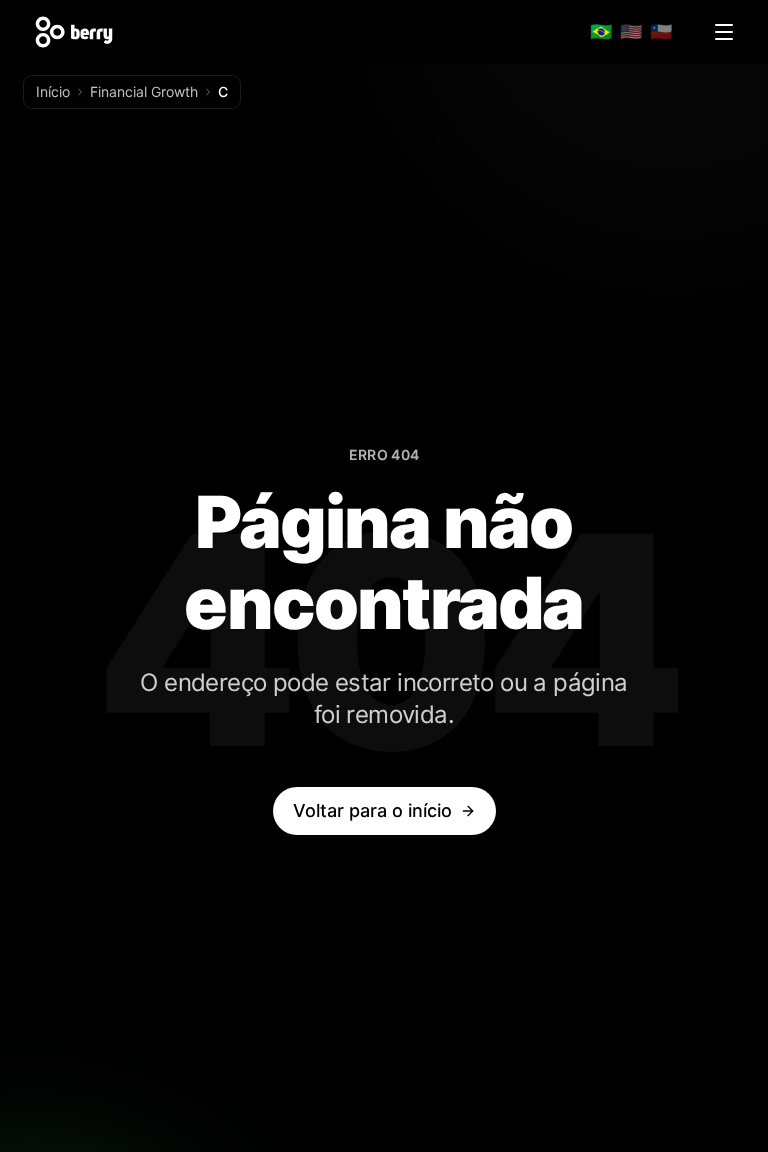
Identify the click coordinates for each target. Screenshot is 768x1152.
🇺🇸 (631, 31)
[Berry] (74, 32)
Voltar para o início (372, 810)
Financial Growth (144, 91)
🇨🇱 (661, 31)
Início (53, 91)
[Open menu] (724, 32)
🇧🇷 (601, 31)
